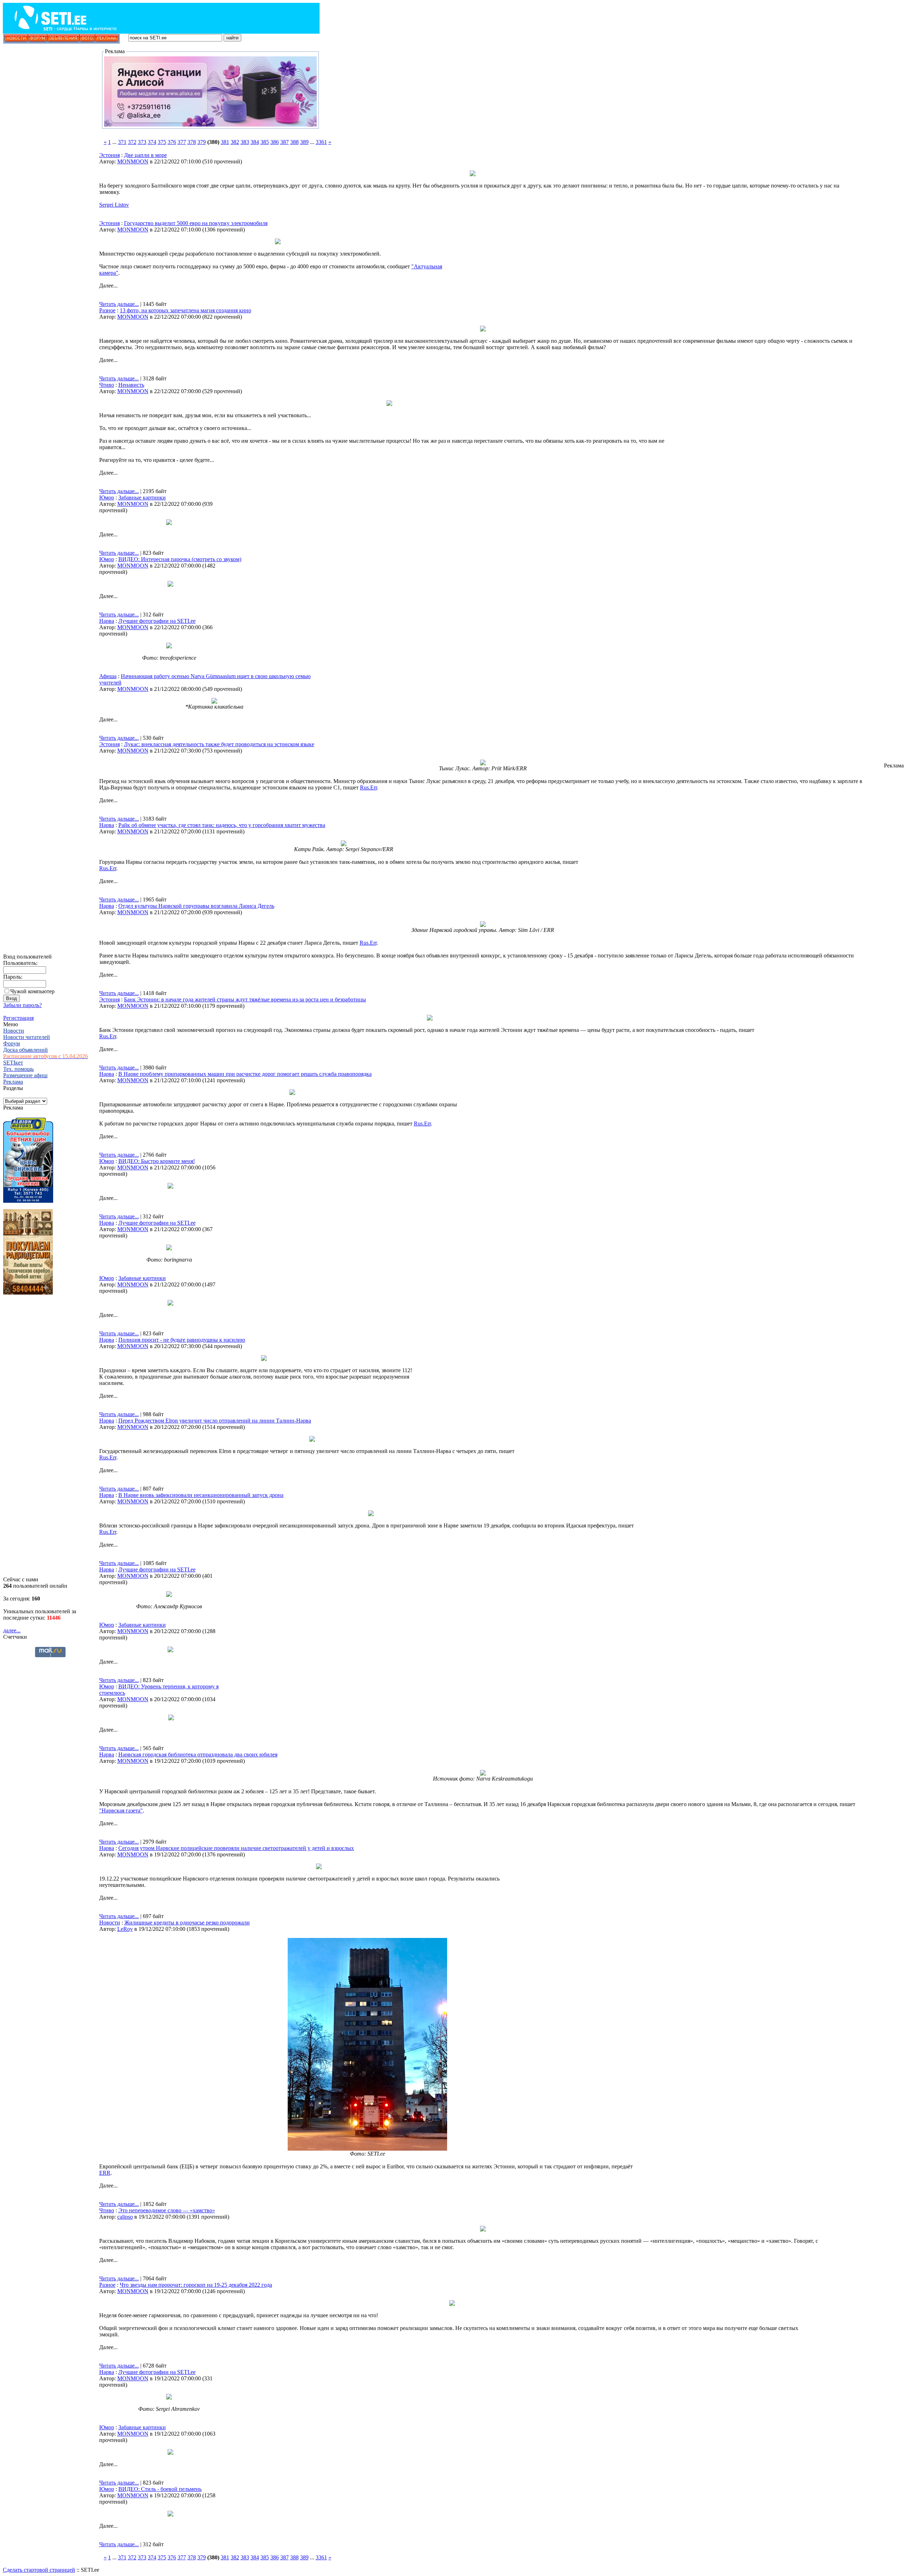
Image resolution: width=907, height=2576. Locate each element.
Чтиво (107, 385)
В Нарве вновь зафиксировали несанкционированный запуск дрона (201, 1495)
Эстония (109, 155)
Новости (110, 1923)
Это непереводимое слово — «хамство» (167, 2210)
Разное (107, 310)
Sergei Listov (114, 205)
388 (294, 142)
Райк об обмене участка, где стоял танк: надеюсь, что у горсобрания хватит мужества (222, 825)
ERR (105, 2173)
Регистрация (18, 1018)
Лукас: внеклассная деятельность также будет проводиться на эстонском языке (219, 744)
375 (162, 142)
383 (245, 142)
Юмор (107, 498)
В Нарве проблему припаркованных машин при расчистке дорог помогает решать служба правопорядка (245, 1074)
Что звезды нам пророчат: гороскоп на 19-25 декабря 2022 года (196, 2285)
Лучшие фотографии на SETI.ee (157, 621)
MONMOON (133, 161)
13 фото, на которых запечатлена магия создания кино (185, 310)
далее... (12, 1630)
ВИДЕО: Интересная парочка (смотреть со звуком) (180, 559)
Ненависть (131, 385)
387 (285, 142)
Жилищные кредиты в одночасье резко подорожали (187, 1923)
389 (304, 142)
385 (265, 142)
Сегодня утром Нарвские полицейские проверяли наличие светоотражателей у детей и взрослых (236, 1848)
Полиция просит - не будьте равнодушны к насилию (182, 1340)
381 (225, 142)
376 (172, 142)
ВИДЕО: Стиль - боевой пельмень (160, 2489)
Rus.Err (368, 787)
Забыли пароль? (22, 1005)
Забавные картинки (142, 498)
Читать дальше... (119, 304)
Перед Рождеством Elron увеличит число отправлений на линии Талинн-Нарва (215, 1421)
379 (202, 142)
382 (235, 142)
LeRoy (125, 1929)
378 (192, 142)
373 (142, 142)
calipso (125, 2217)
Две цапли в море (145, 155)
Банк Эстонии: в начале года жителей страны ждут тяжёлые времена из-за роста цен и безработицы (245, 999)
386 (275, 142)
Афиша (108, 676)
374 (152, 142)
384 (255, 142)
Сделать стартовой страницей (39, 2570)
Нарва (107, 621)
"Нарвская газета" (121, 1811)
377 (182, 142)
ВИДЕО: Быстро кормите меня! (157, 1161)
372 (132, 142)
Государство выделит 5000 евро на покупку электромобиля (196, 223)
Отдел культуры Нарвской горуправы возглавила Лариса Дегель (196, 906)
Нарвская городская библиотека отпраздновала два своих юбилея (198, 1754)
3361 (321, 142)
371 (122, 142)
